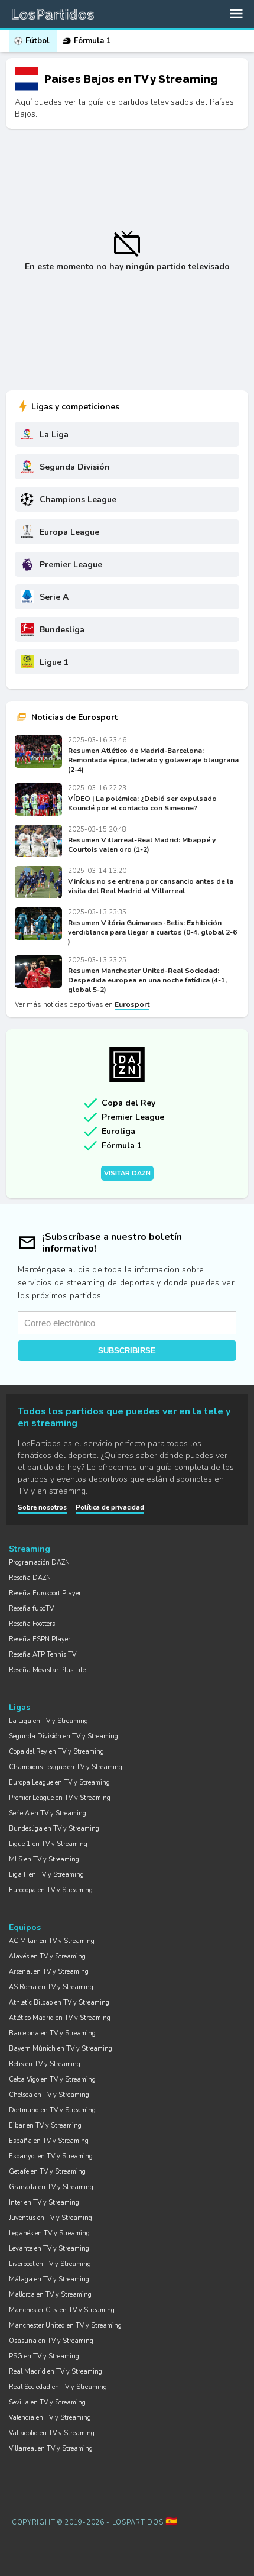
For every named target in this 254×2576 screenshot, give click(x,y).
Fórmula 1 (92, 41)
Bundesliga (62, 630)
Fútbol (38, 41)
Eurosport (132, 1004)
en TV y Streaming (48, 1721)
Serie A (54, 597)
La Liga (54, 434)
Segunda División (75, 467)
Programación (39, 1562)
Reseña (30, 1578)
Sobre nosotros (42, 1507)
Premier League (71, 565)
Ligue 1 (54, 662)
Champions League (78, 500)
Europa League (69, 532)
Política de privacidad (110, 1507)
